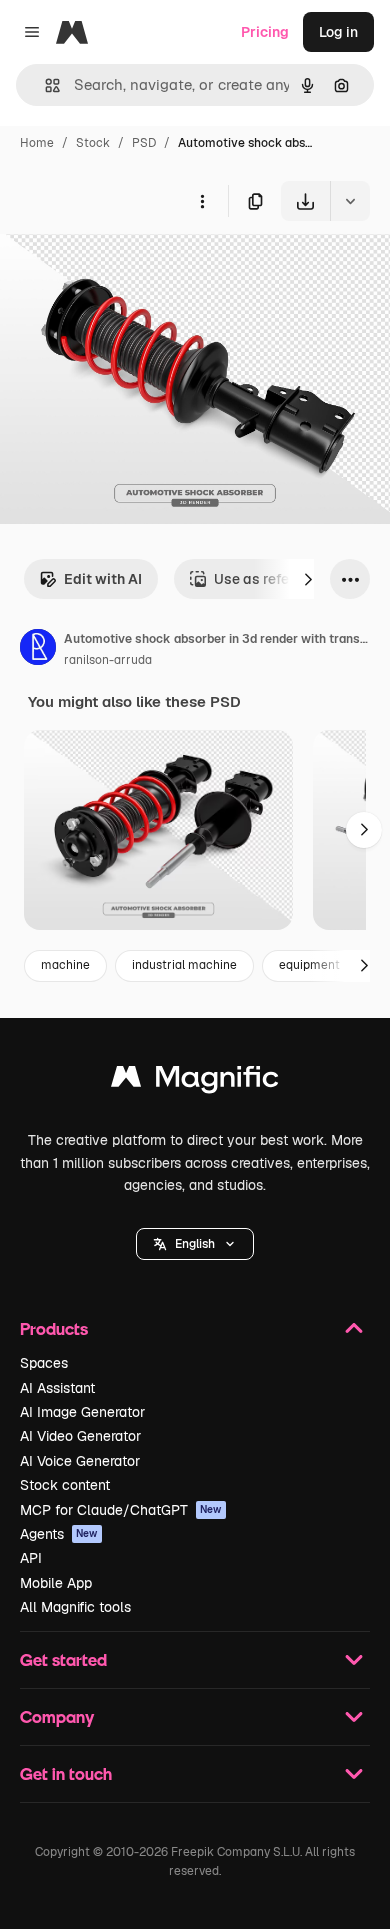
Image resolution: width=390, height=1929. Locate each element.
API (31, 1558)
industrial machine (184, 965)
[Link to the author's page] (38, 650)
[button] (195, 1244)
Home (37, 143)
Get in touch (66, 1773)
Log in (338, 32)
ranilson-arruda (108, 660)
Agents (59, 1534)
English (195, 1244)
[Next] (308, 579)
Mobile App (56, 1583)
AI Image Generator (82, 1412)
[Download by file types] (350, 201)
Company (57, 1716)
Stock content (65, 1485)
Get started (63, 1659)
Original (128, 267)
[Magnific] (195, 1081)
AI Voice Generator (80, 1461)
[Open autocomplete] (44, 85)
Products (54, 1328)
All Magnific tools (75, 1607)
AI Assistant (57, 1388)
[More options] (202, 201)
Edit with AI (103, 579)
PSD (144, 143)
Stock (93, 143)
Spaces (44, 1363)
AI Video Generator (80, 1436)
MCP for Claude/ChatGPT (121, 1510)
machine (65, 965)
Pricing (265, 32)
